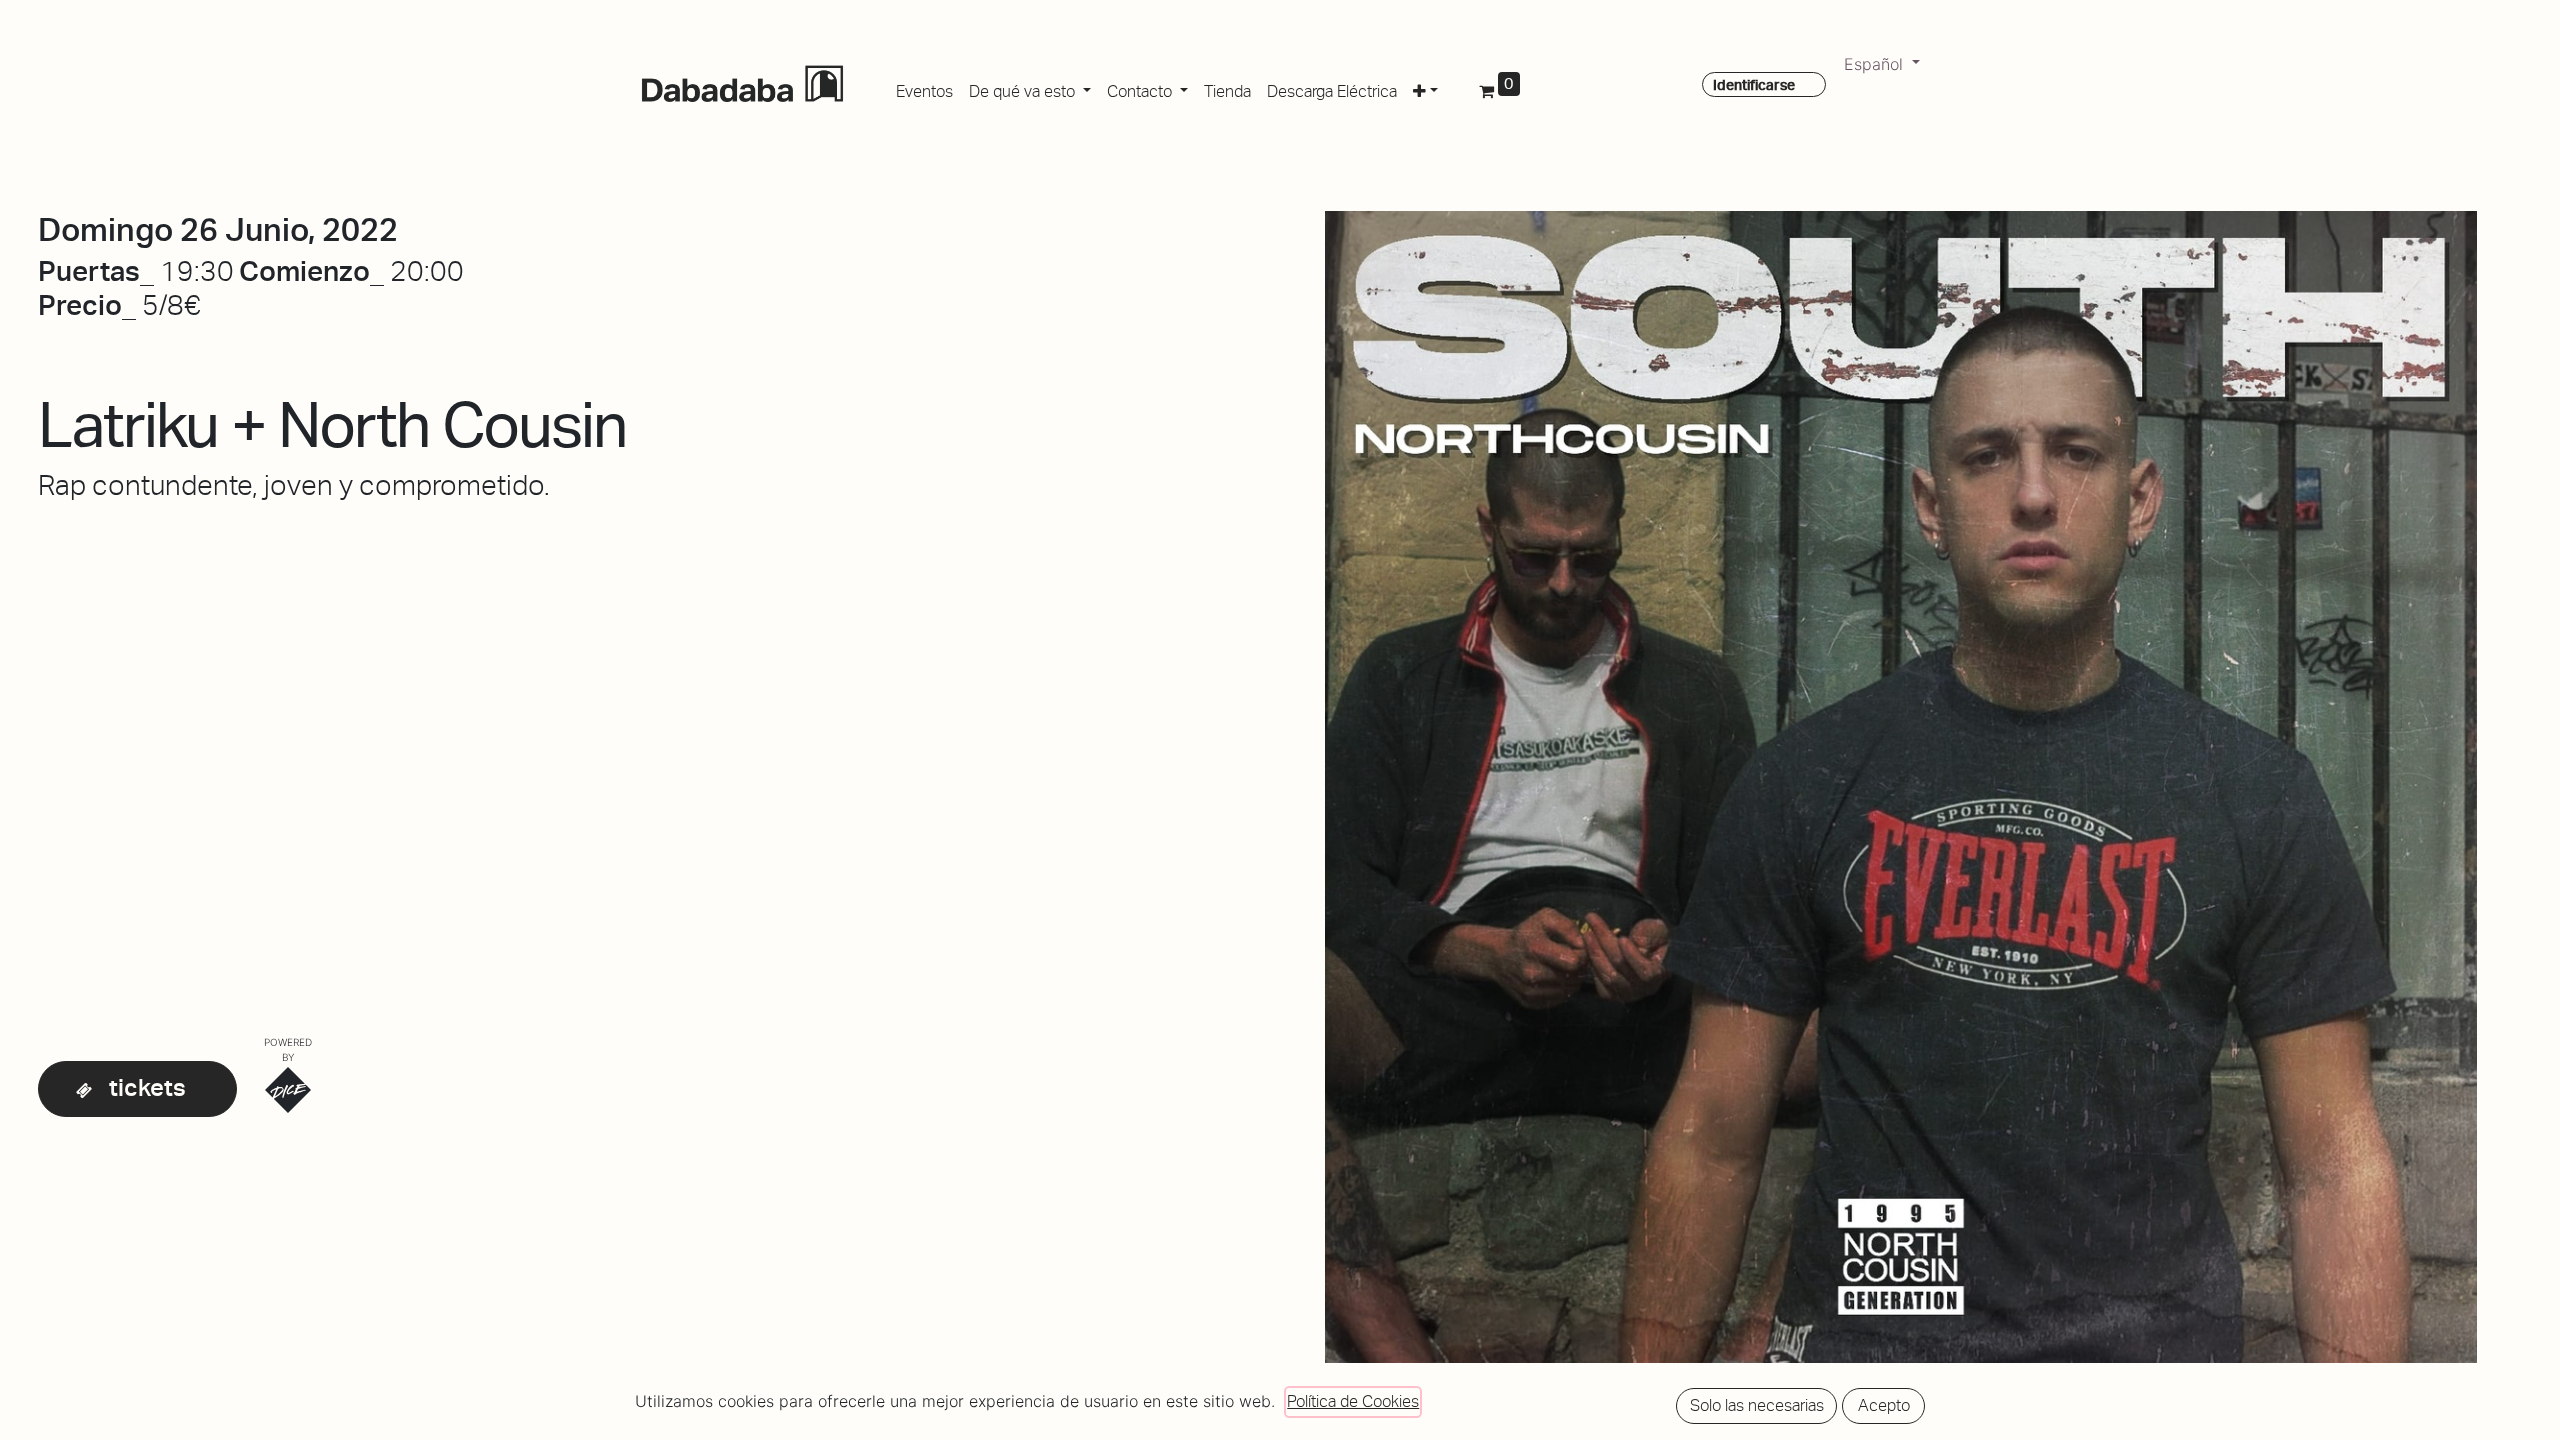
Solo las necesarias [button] (1757, 1405)
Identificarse (1754, 85)
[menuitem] (924, 88)
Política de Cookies (1353, 1401)
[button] (1425, 88)
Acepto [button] (1884, 1405)
